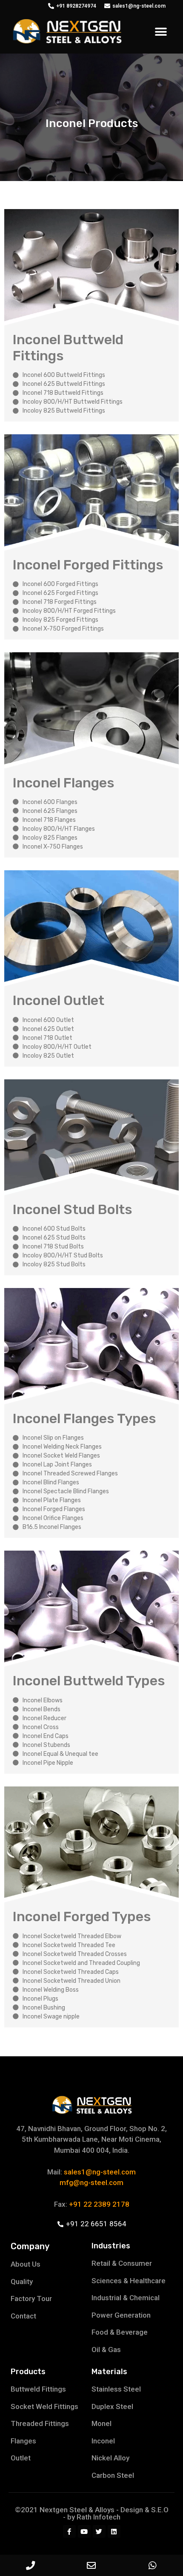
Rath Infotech (99, 2517)
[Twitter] (99, 2531)
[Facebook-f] (69, 2531)
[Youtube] (84, 2531)
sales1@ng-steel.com (100, 2172)
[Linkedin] (114, 2531)
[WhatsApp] (153, 2565)
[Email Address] (91, 2565)
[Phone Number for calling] (30, 2565)
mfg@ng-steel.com (91, 2183)
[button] (161, 32)
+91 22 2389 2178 (99, 2204)
